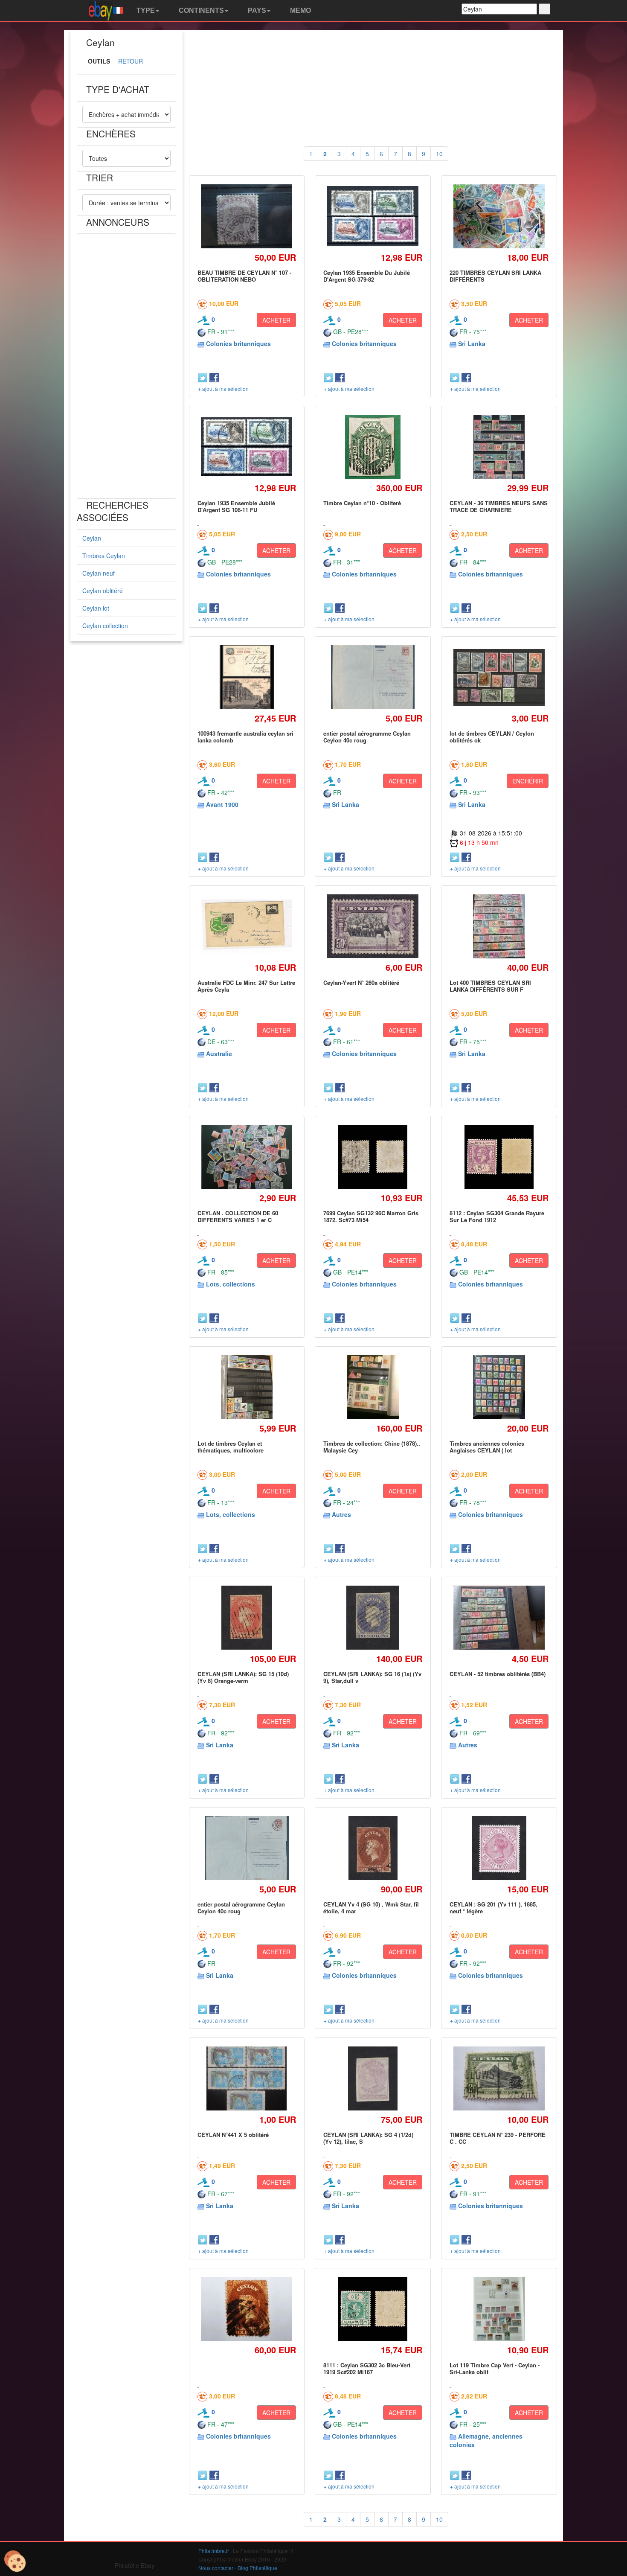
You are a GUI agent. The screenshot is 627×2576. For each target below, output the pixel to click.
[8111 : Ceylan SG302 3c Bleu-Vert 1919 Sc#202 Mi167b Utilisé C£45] (373, 2309)
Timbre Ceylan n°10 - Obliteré (362, 503)
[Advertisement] (126, 366)
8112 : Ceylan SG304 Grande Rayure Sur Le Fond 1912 (497, 1216)
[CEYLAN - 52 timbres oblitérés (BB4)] (499, 1617)
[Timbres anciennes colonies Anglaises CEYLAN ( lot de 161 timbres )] (499, 1387)
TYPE (145, 10)
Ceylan (92, 538)
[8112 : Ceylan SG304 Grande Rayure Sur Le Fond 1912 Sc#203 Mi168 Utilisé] (499, 1157)
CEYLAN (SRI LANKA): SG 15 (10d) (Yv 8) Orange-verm (243, 1677)
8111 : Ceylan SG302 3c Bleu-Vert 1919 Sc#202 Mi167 (367, 2368)
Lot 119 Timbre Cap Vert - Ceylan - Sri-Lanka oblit (495, 2368)
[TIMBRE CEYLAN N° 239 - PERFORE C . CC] (499, 2078)
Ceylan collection (105, 626)
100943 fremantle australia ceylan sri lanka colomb (245, 737)
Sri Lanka (472, 343)
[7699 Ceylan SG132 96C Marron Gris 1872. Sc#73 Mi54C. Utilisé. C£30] (373, 1157)
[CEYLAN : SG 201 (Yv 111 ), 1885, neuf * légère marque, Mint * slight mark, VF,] (499, 1848)
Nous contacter (216, 2568)
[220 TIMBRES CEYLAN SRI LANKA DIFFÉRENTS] (499, 217)
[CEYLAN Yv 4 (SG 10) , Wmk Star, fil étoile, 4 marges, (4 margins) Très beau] (373, 1848)
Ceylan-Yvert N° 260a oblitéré (361, 982)
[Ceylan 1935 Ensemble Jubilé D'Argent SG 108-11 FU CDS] (247, 447)
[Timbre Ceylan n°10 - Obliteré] (373, 447)
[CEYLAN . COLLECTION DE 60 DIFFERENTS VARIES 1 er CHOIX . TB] (247, 1157)
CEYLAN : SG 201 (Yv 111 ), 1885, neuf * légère (493, 1908)
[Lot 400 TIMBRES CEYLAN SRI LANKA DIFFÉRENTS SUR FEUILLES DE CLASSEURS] (499, 926)
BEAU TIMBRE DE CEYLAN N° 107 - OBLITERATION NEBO (244, 276)
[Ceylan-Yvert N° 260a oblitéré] (373, 926)
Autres (341, 1514)
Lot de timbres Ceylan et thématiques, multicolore (231, 1447)
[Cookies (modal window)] (15, 2561)
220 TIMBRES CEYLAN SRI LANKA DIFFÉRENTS (495, 276)
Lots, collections (231, 1284)
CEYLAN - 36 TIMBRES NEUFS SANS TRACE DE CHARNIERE (499, 506)
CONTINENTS (200, 10)
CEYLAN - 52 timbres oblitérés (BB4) (498, 1674)
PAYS (256, 10)
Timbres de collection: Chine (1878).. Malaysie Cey (372, 1447)
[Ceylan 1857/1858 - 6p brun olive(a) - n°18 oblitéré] (247, 2309)
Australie (219, 1054)
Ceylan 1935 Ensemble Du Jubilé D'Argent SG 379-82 (367, 276)
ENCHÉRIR (528, 781)
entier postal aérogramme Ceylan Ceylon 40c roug (367, 737)
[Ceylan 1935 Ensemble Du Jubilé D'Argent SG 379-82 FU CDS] (373, 217)
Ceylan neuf (99, 573)
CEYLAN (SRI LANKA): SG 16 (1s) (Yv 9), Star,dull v (372, 1677)
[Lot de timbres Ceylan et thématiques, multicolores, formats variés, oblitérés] (247, 1387)
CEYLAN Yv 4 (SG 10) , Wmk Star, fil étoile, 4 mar (371, 1908)
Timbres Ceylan (104, 556)
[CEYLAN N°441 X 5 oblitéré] (247, 2078)
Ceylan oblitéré (103, 591)
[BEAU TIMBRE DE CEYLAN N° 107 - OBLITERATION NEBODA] (247, 217)
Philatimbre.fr (214, 2551)
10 (439, 154)
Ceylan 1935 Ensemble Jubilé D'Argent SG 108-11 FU (236, 506)
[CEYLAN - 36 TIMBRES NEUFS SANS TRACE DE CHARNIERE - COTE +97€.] (499, 447)
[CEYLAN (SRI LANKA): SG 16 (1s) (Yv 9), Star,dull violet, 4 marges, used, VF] (373, 1617)
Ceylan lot (96, 608)
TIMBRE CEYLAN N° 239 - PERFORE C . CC (498, 2138)
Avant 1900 (222, 804)
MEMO (300, 10)
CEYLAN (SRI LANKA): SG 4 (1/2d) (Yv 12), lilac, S (368, 2138)
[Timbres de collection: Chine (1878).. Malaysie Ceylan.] (373, 1387)
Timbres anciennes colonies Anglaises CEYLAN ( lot (487, 1447)
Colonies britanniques (238, 343)
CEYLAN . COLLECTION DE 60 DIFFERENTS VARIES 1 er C (238, 1216)
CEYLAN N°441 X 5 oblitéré (233, 2135)
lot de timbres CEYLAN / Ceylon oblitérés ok (492, 737)
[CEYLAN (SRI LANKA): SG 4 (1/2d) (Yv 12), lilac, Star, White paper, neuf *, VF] (373, 2078)
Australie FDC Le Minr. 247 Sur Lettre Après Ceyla (246, 986)
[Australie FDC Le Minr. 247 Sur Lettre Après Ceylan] (247, 926)
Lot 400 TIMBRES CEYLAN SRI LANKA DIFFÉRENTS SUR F (490, 986)
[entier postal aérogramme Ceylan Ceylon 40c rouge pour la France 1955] (373, 677)
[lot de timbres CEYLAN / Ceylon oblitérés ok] (499, 677)
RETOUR (131, 61)
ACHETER (276, 320)
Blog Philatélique (257, 2568)
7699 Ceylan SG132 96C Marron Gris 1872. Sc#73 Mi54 (371, 1216)
